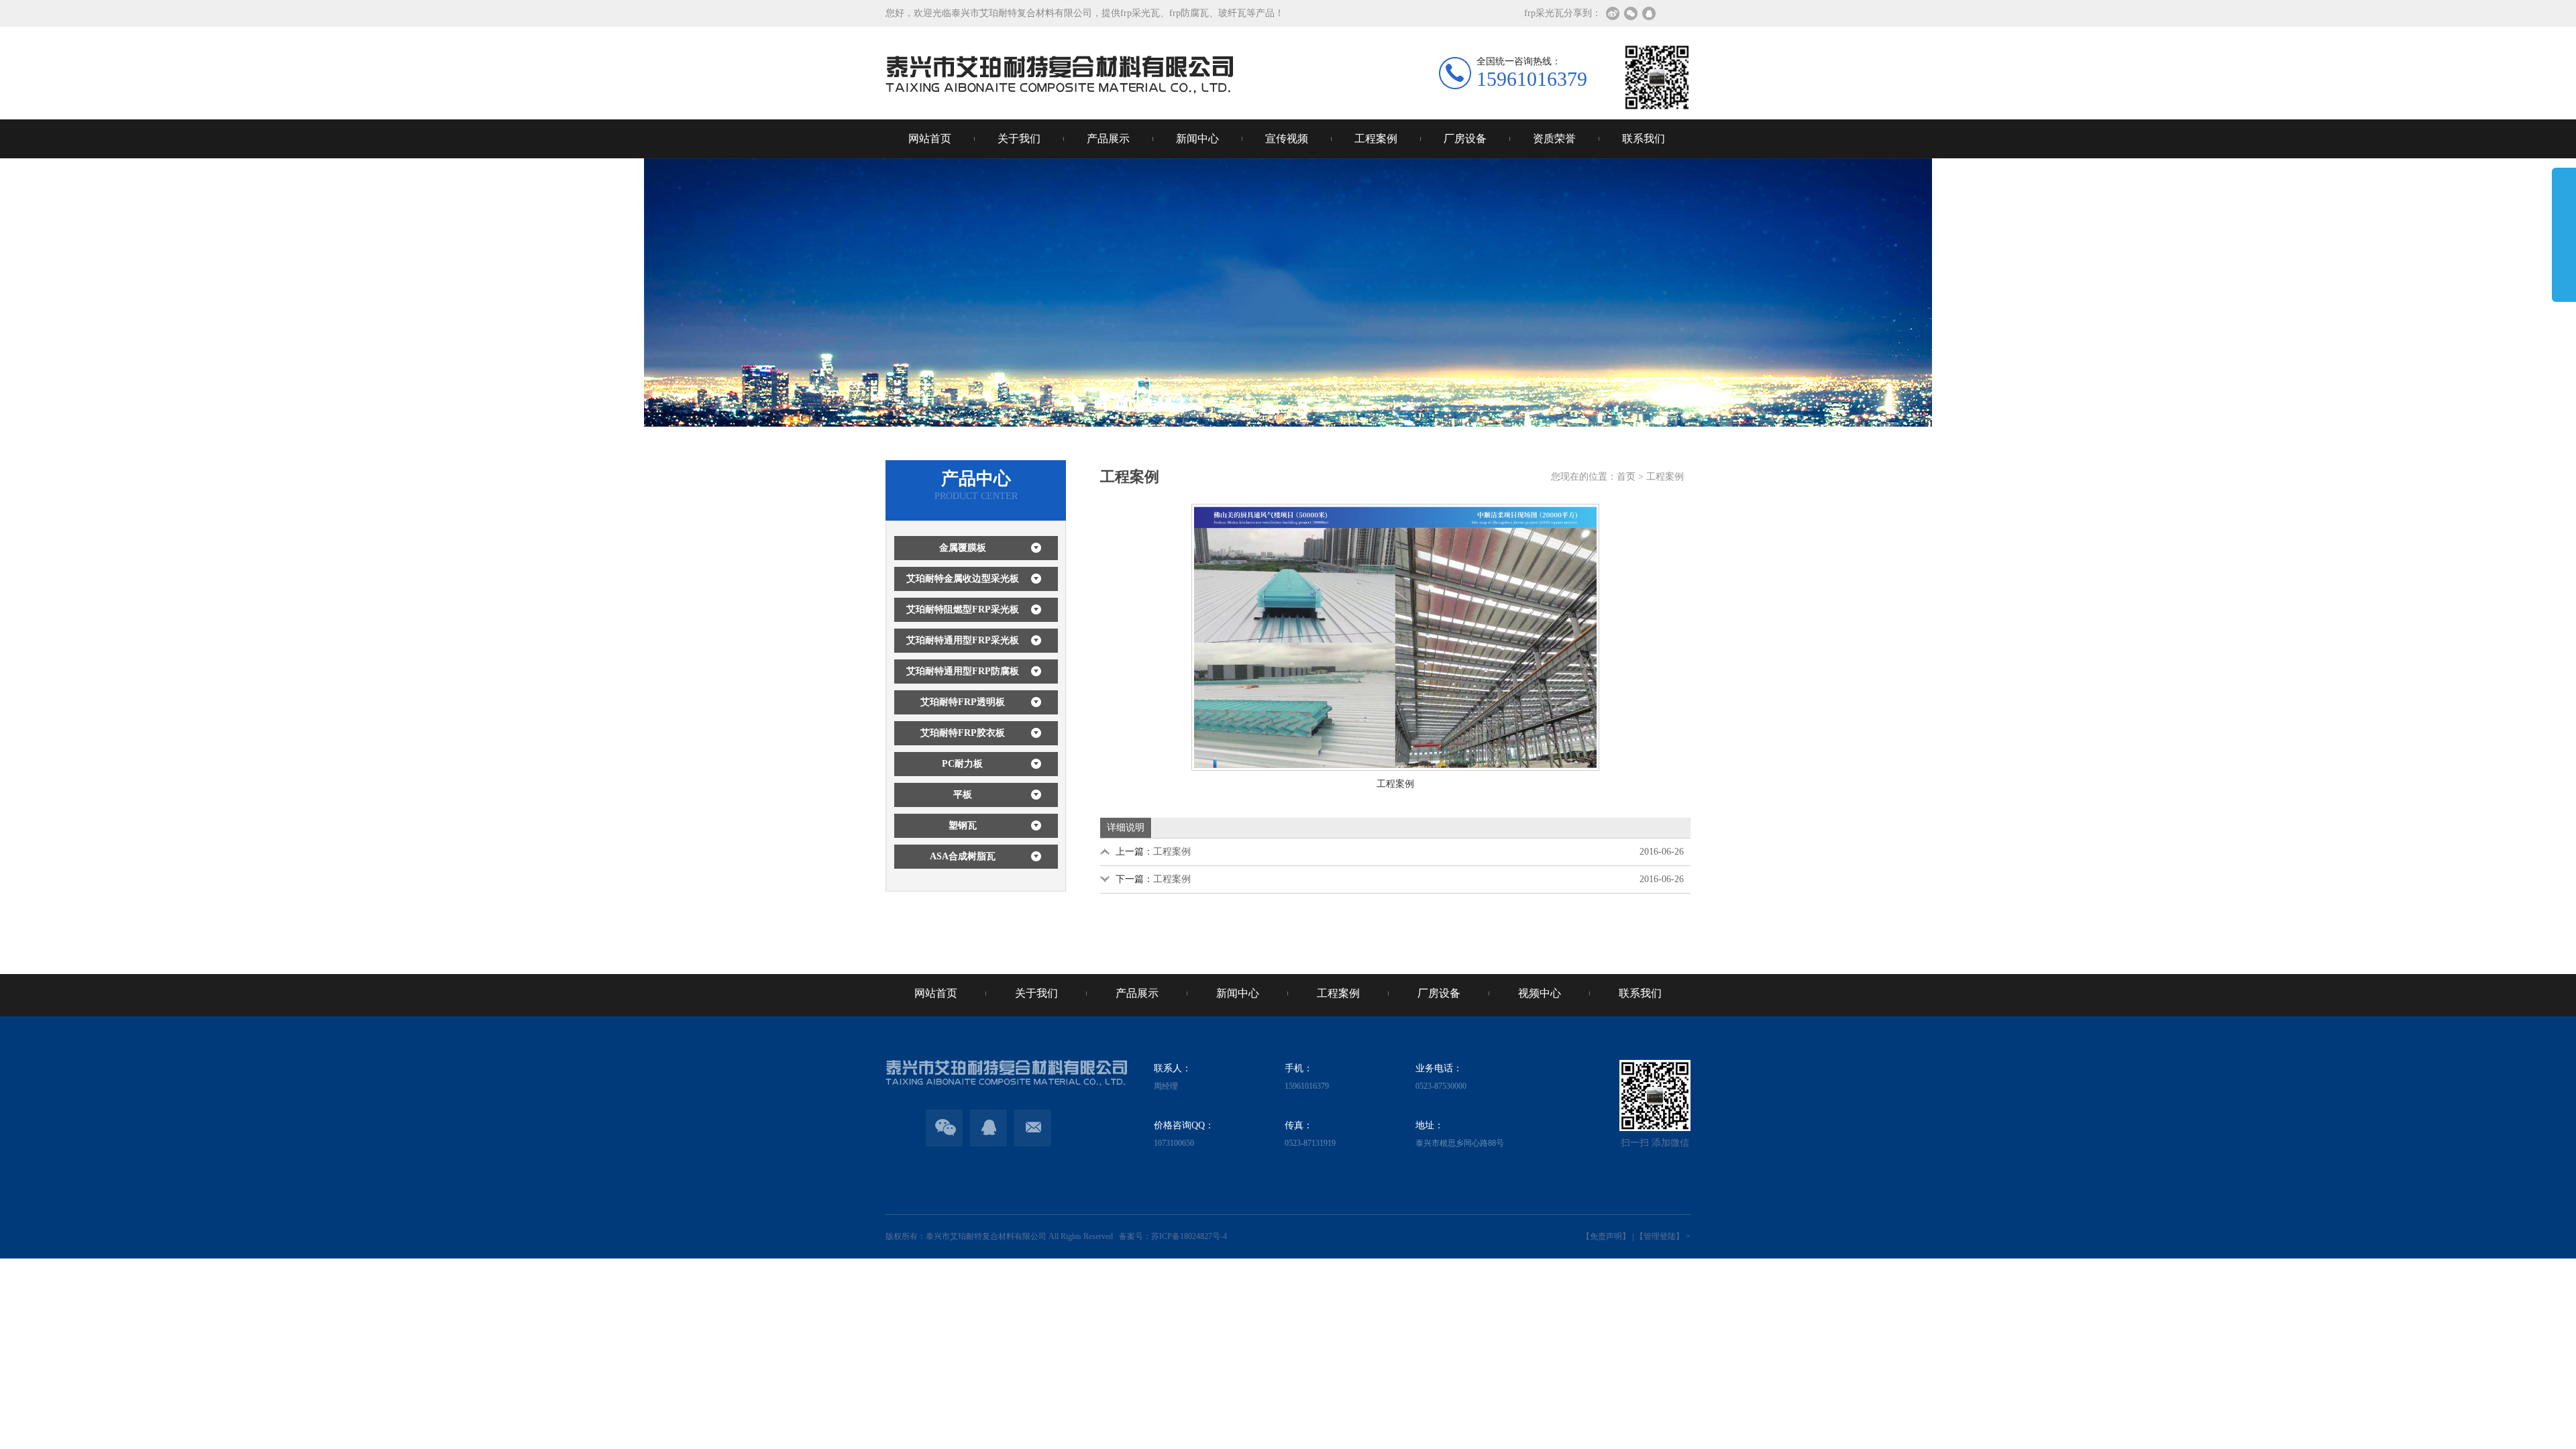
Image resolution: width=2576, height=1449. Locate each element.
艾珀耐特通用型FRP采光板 (963, 640)
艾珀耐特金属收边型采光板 (963, 579)
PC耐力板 (962, 764)
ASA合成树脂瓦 (963, 856)
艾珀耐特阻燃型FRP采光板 (963, 609)
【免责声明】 (1606, 1236)
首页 (1626, 477)
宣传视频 (1287, 139)
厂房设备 (1465, 139)
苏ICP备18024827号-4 (1189, 1236)
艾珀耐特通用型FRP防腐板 (963, 671)
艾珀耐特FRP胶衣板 (963, 733)
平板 (963, 795)
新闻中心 (1197, 139)
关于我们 (1019, 139)
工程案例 (1376, 139)
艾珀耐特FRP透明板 (963, 702)
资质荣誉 (1554, 139)
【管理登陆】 (1660, 1236)
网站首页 (930, 139)
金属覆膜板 (963, 548)
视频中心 (1540, 993)
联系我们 (1644, 139)
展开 (2564, 244)
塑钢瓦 (963, 825)
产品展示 (1108, 139)
